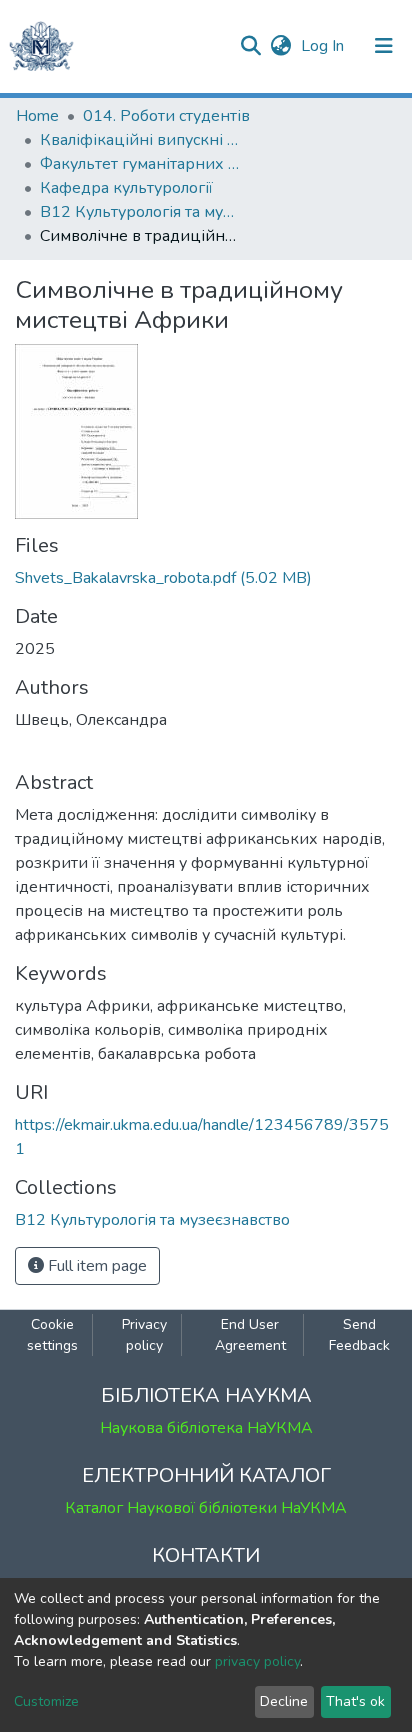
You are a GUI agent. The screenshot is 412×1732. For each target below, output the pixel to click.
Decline (284, 1701)
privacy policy (257, 1661)
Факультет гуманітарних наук (140, 164)
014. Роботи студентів (166, 116)
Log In (324, 46)
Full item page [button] (95, 1266)
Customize (46, 1701)
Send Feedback (359, 1335)
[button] (280, 46)
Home (37, 116)
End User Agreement (250, 1335)
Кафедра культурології (126, 188)
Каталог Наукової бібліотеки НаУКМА (206, 1508)
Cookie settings (52, 1335)
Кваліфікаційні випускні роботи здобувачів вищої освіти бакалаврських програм (140, 140)
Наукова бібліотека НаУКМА (206, 1428)
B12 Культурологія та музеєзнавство (140, 212)
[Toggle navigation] (384, 46)
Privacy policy (144, 1335)
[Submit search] (250, 46)
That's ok (355, 1701)
